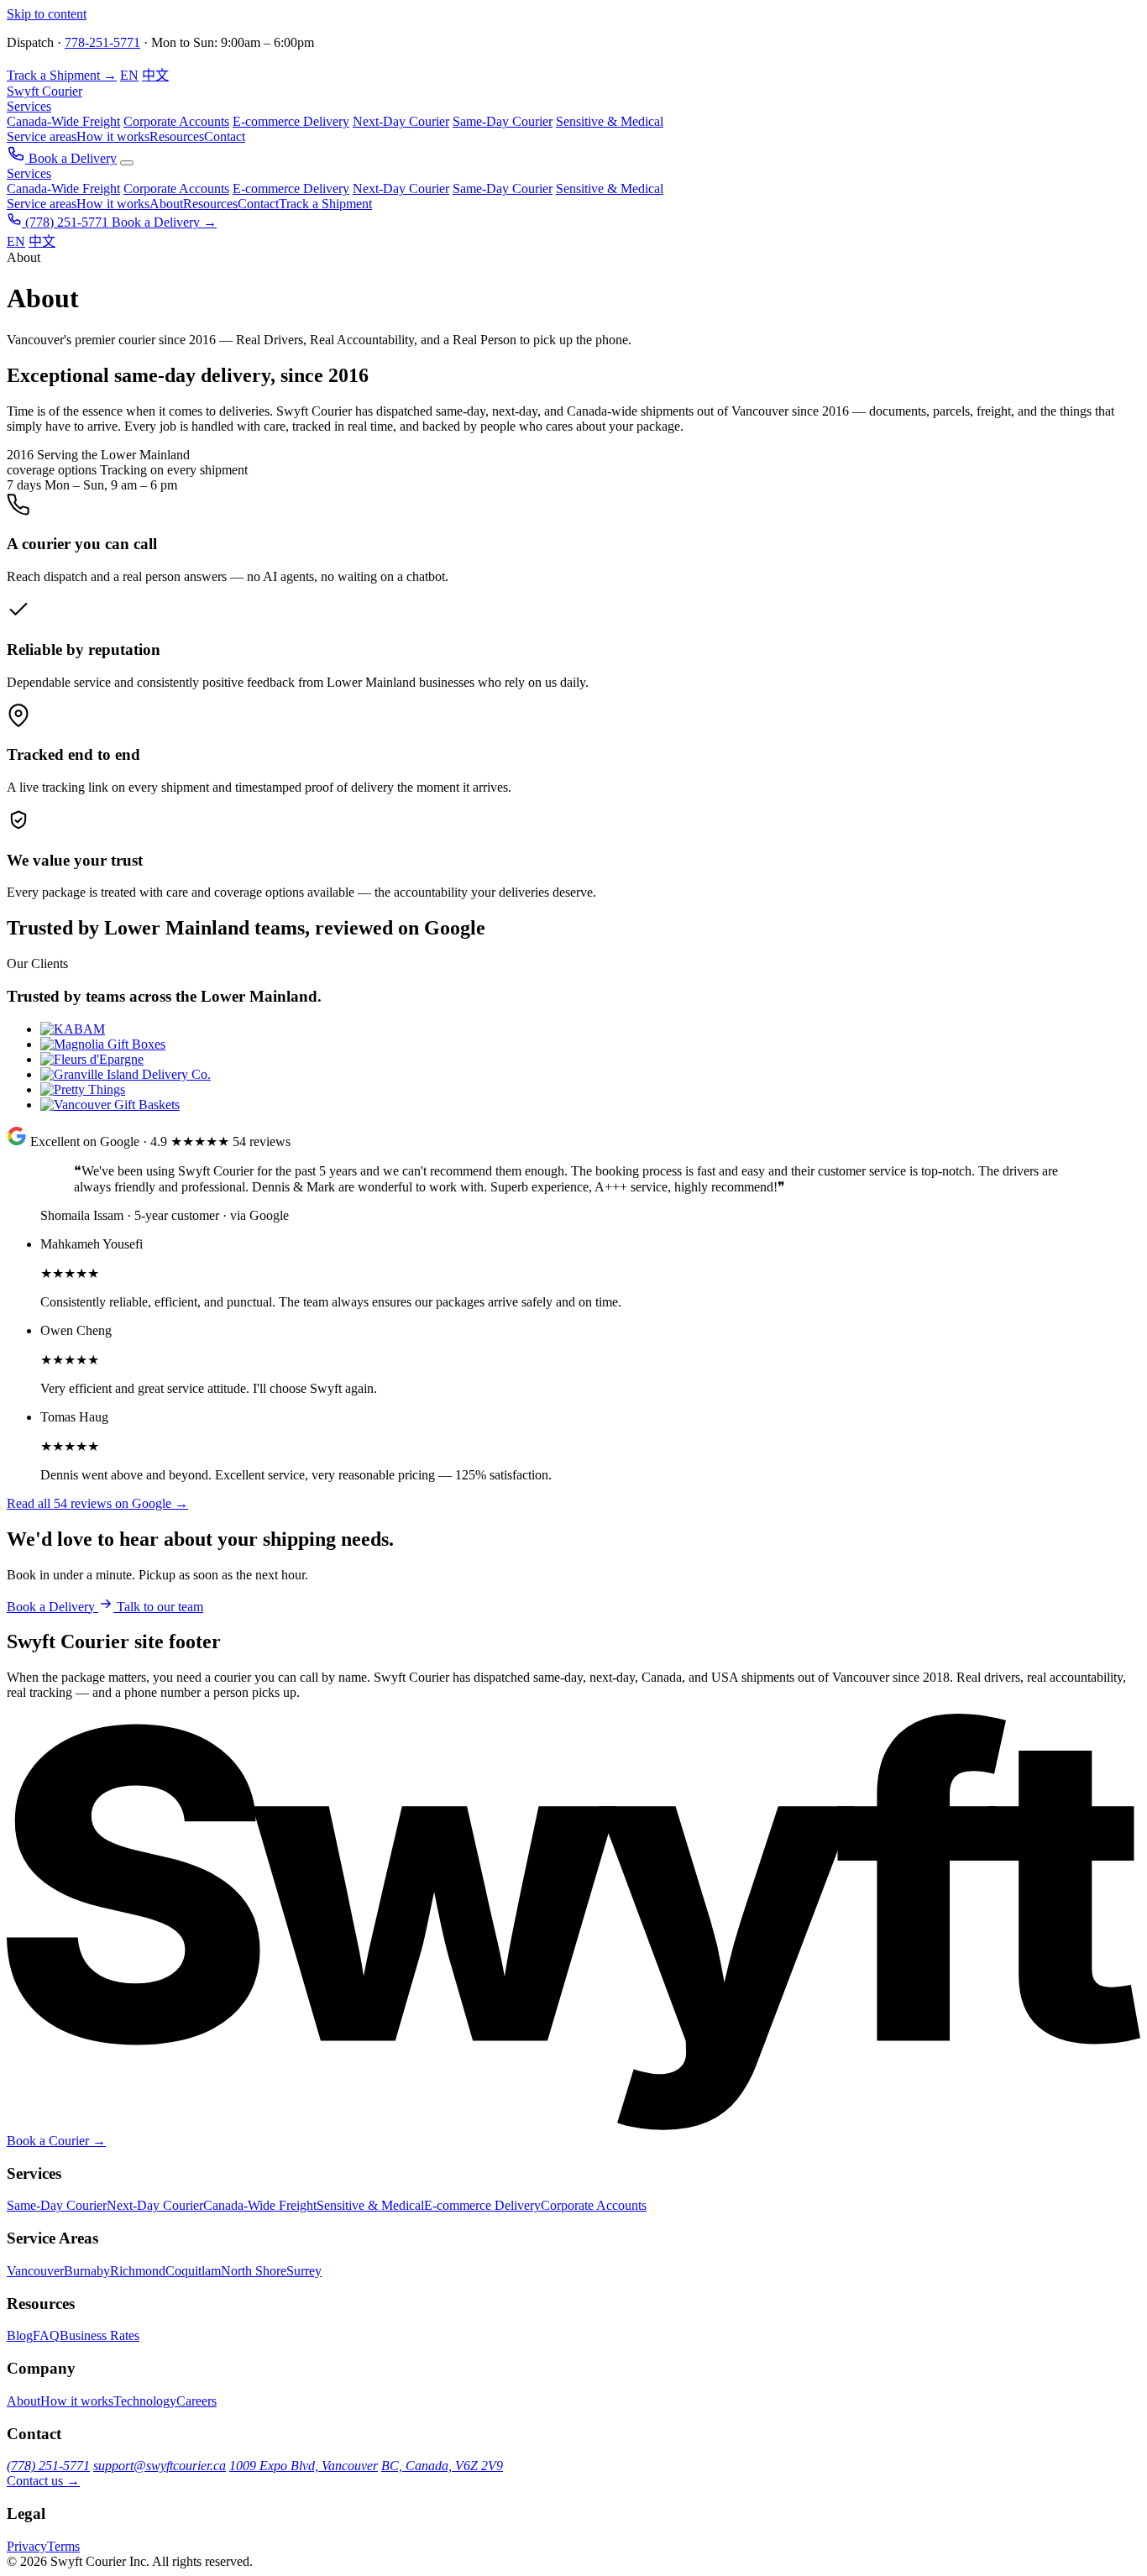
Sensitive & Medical (610, 188)
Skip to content (47, 14)
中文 (155, 75)
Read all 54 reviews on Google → (97, 1503)
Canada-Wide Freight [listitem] (63, 121)
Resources (177, 136)
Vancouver (35, 2271)
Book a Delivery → (164, 222)
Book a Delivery (73, 158)
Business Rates (100, 2335)
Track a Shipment (325, 204)
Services (29, 106)
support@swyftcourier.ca (160, 2466)
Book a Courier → (56, 2141)
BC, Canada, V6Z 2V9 (442, 2466)
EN (129, 75)
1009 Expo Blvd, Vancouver (304, 2466)
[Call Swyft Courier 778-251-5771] (18, 158)
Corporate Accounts (176, 188)
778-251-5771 (102, 42)
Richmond (138, 2271)
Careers (196, 2401)
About (166, 204)
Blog (20, 2335)
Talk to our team (160, 1607)
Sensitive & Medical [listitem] (610, 121)
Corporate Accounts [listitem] (176, 121)
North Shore (254, 2271)
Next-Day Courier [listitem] (401, 121)
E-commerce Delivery (291, 188)
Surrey (304, 2271)
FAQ (46, 2335)
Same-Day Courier (503, 188)
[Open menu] (127, 163)
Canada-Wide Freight (63, 188)
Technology (145, 2401)
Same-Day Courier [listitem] (503, 121)
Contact (225, 136)
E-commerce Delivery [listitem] (291, 121)
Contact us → (43, 2481)
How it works (113, 136)
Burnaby (87, 2271)
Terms (63, 2546)
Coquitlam (193, 2271)
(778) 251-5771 (67, 222)
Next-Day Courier (401, 188)
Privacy (27, 2546)
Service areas (42, 136)
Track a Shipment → (62, 75)
